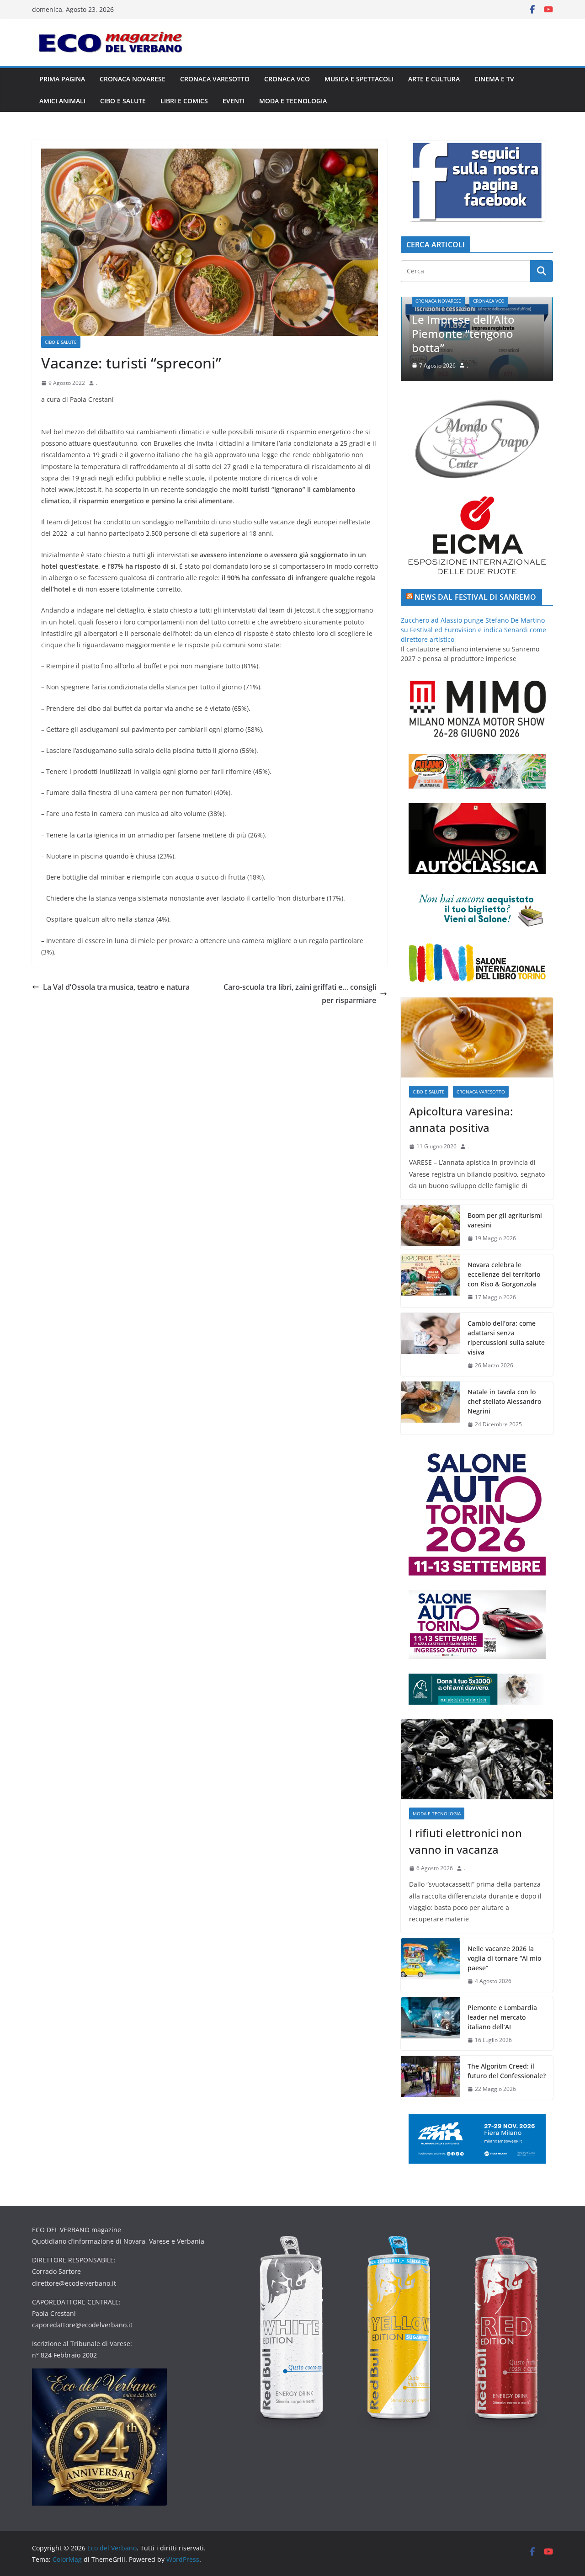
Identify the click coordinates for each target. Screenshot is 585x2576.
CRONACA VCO (287, 79)
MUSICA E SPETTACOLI (359, 79)
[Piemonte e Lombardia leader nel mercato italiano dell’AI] (431, 2024)
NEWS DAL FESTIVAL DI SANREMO (475, 597)
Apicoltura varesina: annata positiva (461, 1119)
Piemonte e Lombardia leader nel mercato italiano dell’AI (502, 2017)
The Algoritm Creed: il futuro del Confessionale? (507, 2071)
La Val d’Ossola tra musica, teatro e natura (116, 987)
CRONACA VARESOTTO (215, 79)
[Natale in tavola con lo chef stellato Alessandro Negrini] (431, 1408)
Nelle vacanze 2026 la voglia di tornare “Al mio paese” (504, 1958)
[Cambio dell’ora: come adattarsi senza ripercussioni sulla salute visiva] (431, 1344)
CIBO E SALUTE (123, 101)
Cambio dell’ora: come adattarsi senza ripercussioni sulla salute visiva (506, 1338)
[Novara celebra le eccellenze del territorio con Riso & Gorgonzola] (431, 1281)
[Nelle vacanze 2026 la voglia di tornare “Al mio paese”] (431, 1965)
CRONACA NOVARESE (133, 79)
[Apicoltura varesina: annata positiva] (477, 1037)
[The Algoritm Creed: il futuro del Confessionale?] (431, 2078)
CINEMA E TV (494, 79)
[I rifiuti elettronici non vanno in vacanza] (477, 1759)
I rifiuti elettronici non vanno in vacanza (514, 341)
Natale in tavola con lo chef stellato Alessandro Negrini (504, 1401)
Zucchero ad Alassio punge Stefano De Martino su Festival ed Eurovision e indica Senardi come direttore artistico (473, 630)
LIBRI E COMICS (184, 101)
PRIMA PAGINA (62, 79)
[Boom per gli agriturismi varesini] (431, 1227)
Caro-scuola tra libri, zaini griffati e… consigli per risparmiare (300, 994)
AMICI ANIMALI (62, 101)
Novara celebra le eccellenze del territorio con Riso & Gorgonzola (504, 1274)
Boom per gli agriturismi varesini (505, 1220)
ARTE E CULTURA (434, 79)
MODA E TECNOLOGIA (293, 101)
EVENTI (234, 101)
